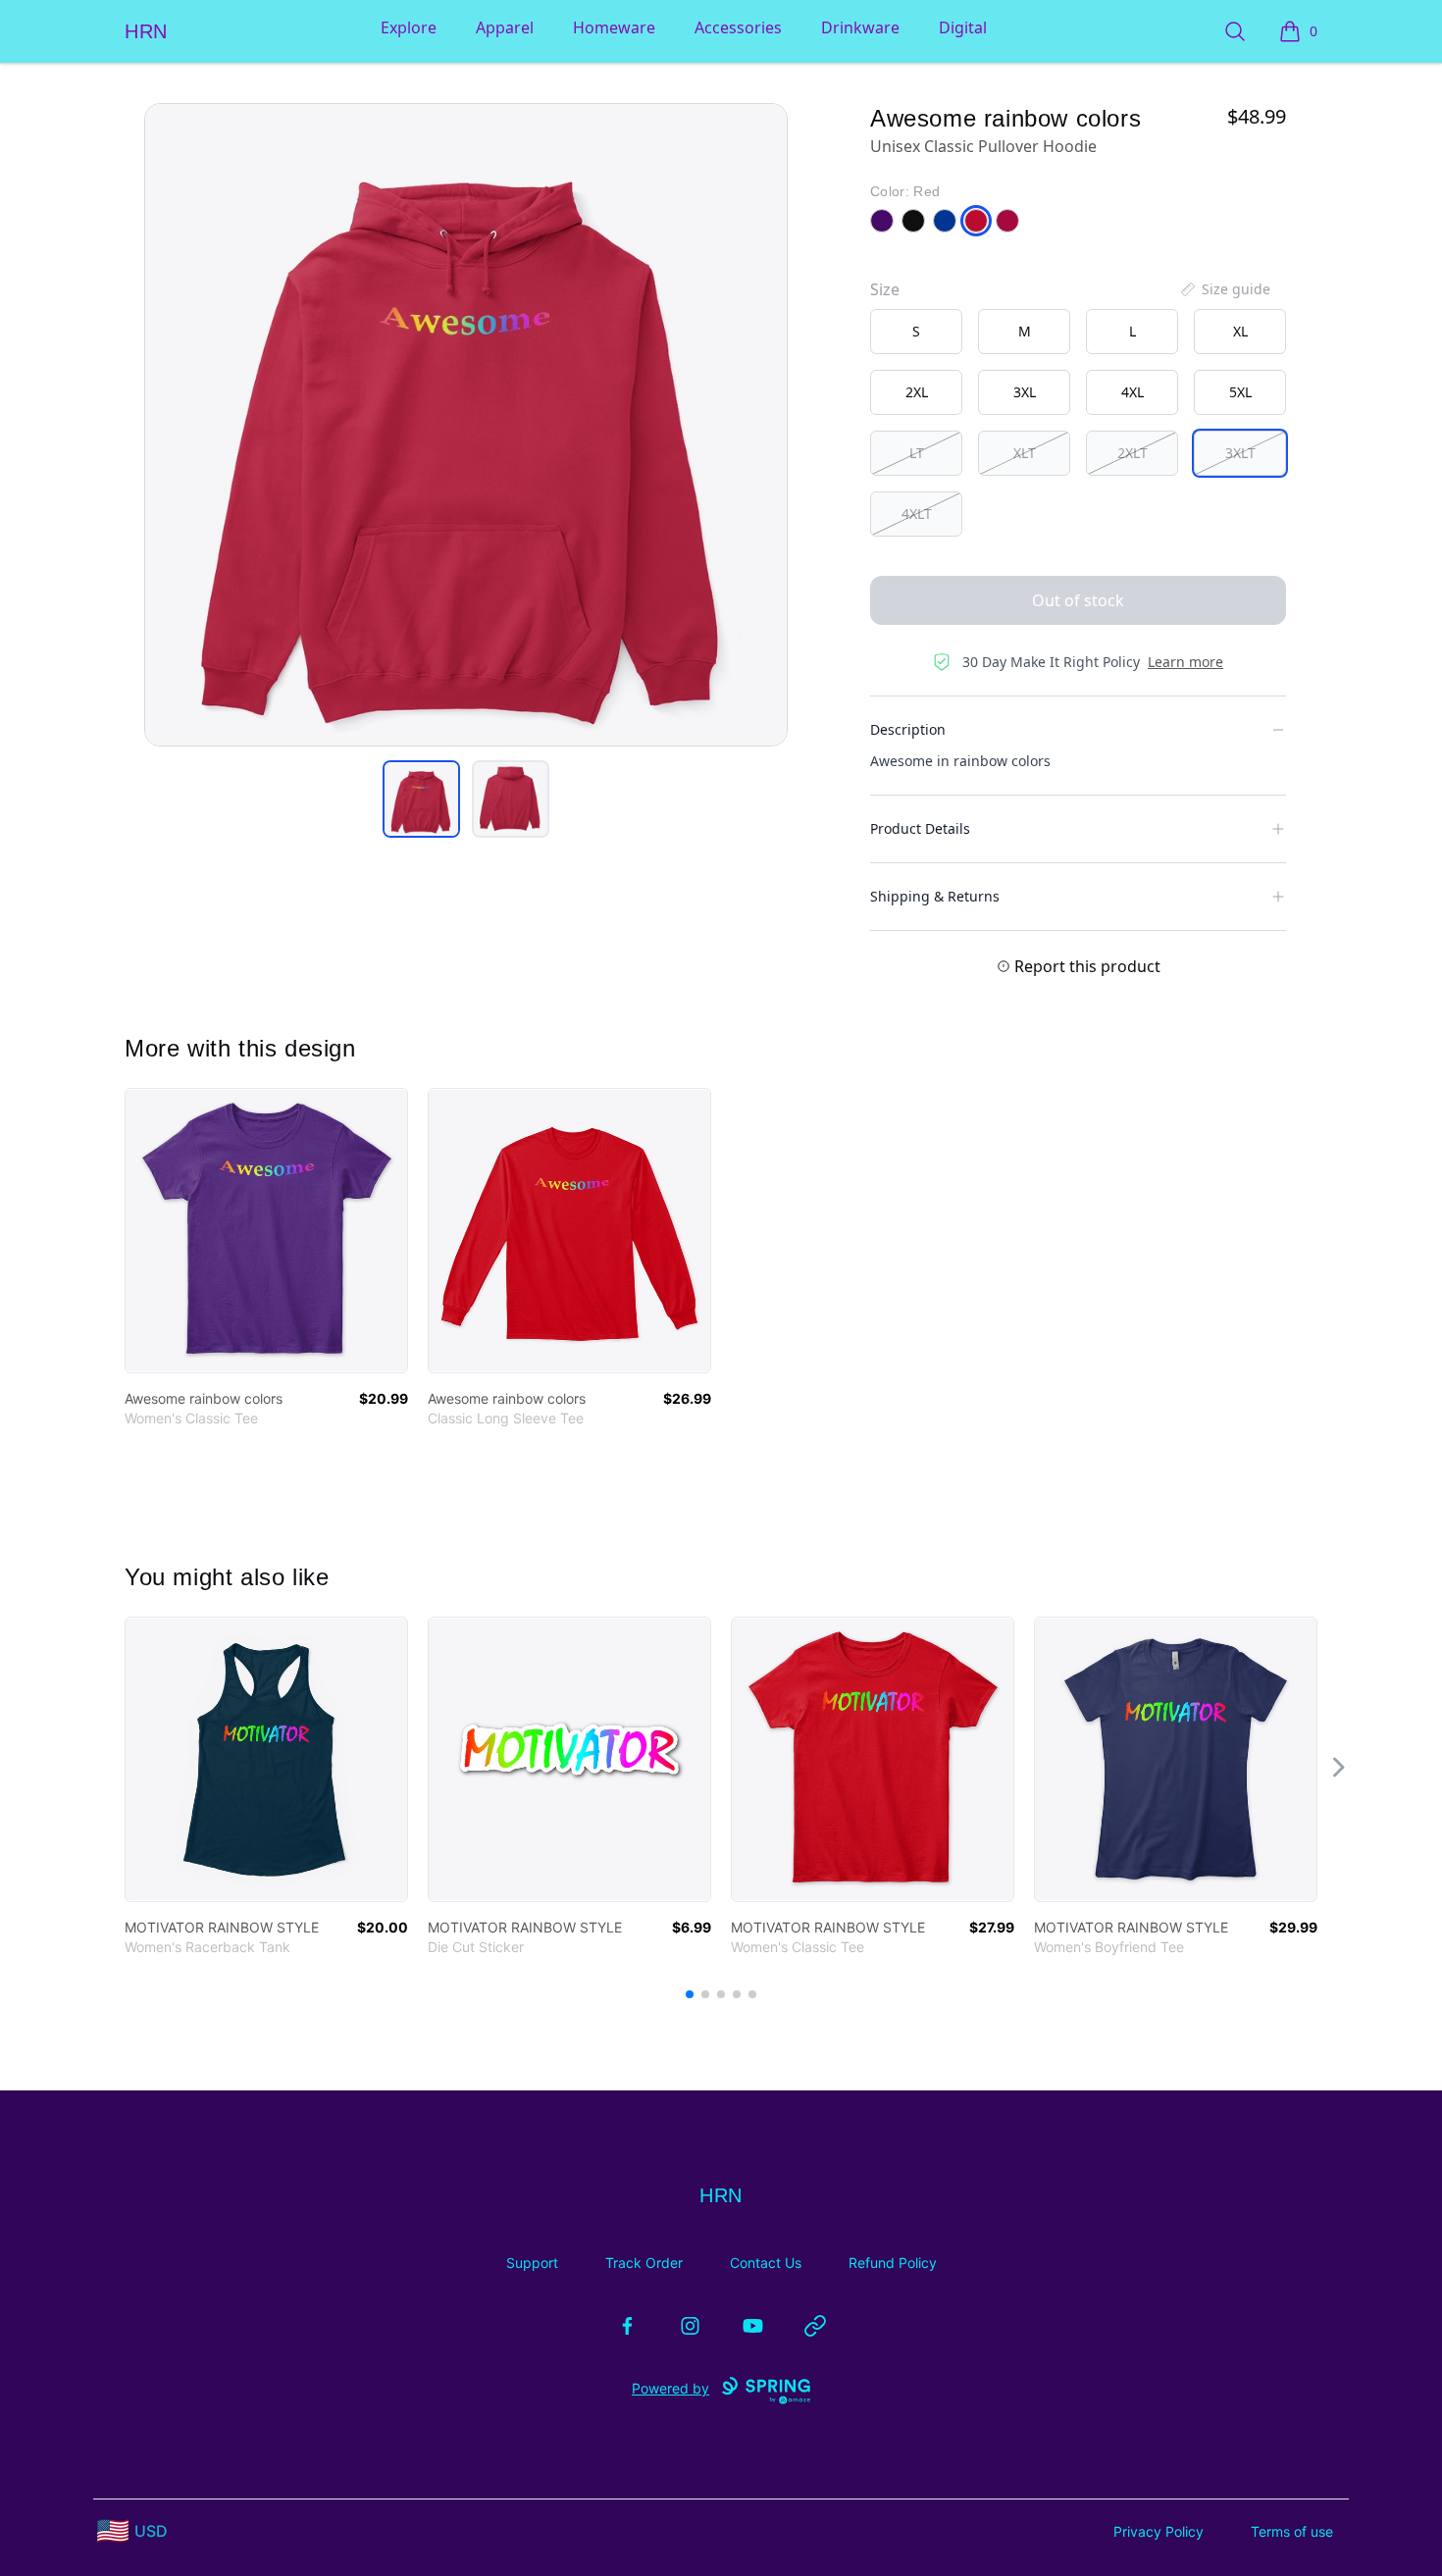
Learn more (1185, 662)
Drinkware (860, 27)
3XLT (1240, 453)
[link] (266, 1231)
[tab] (421, 799)
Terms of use (1292, 2531)
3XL (1025, 392)
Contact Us (766, 2263)
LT (917, 453)
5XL (1240, 392)
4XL (1133, 392)
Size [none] (885, 289)
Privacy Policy (1159, 2531)
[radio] (916, 332)
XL (1240, 331)
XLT (1025, 453)
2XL (917, 392)
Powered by (670, 2388)
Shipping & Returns (935, 896)
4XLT (917, 514)
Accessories (738, 27)
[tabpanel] (466, 425)
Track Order (644, 2263)
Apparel (505, 27)
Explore (409, 27)
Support (532, 2263)
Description (908, 729)
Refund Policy (893, 2263)
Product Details (920, 828)
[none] (1224, 289)
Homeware (614, 27)
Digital (963, 27)
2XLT (1133, 453)
